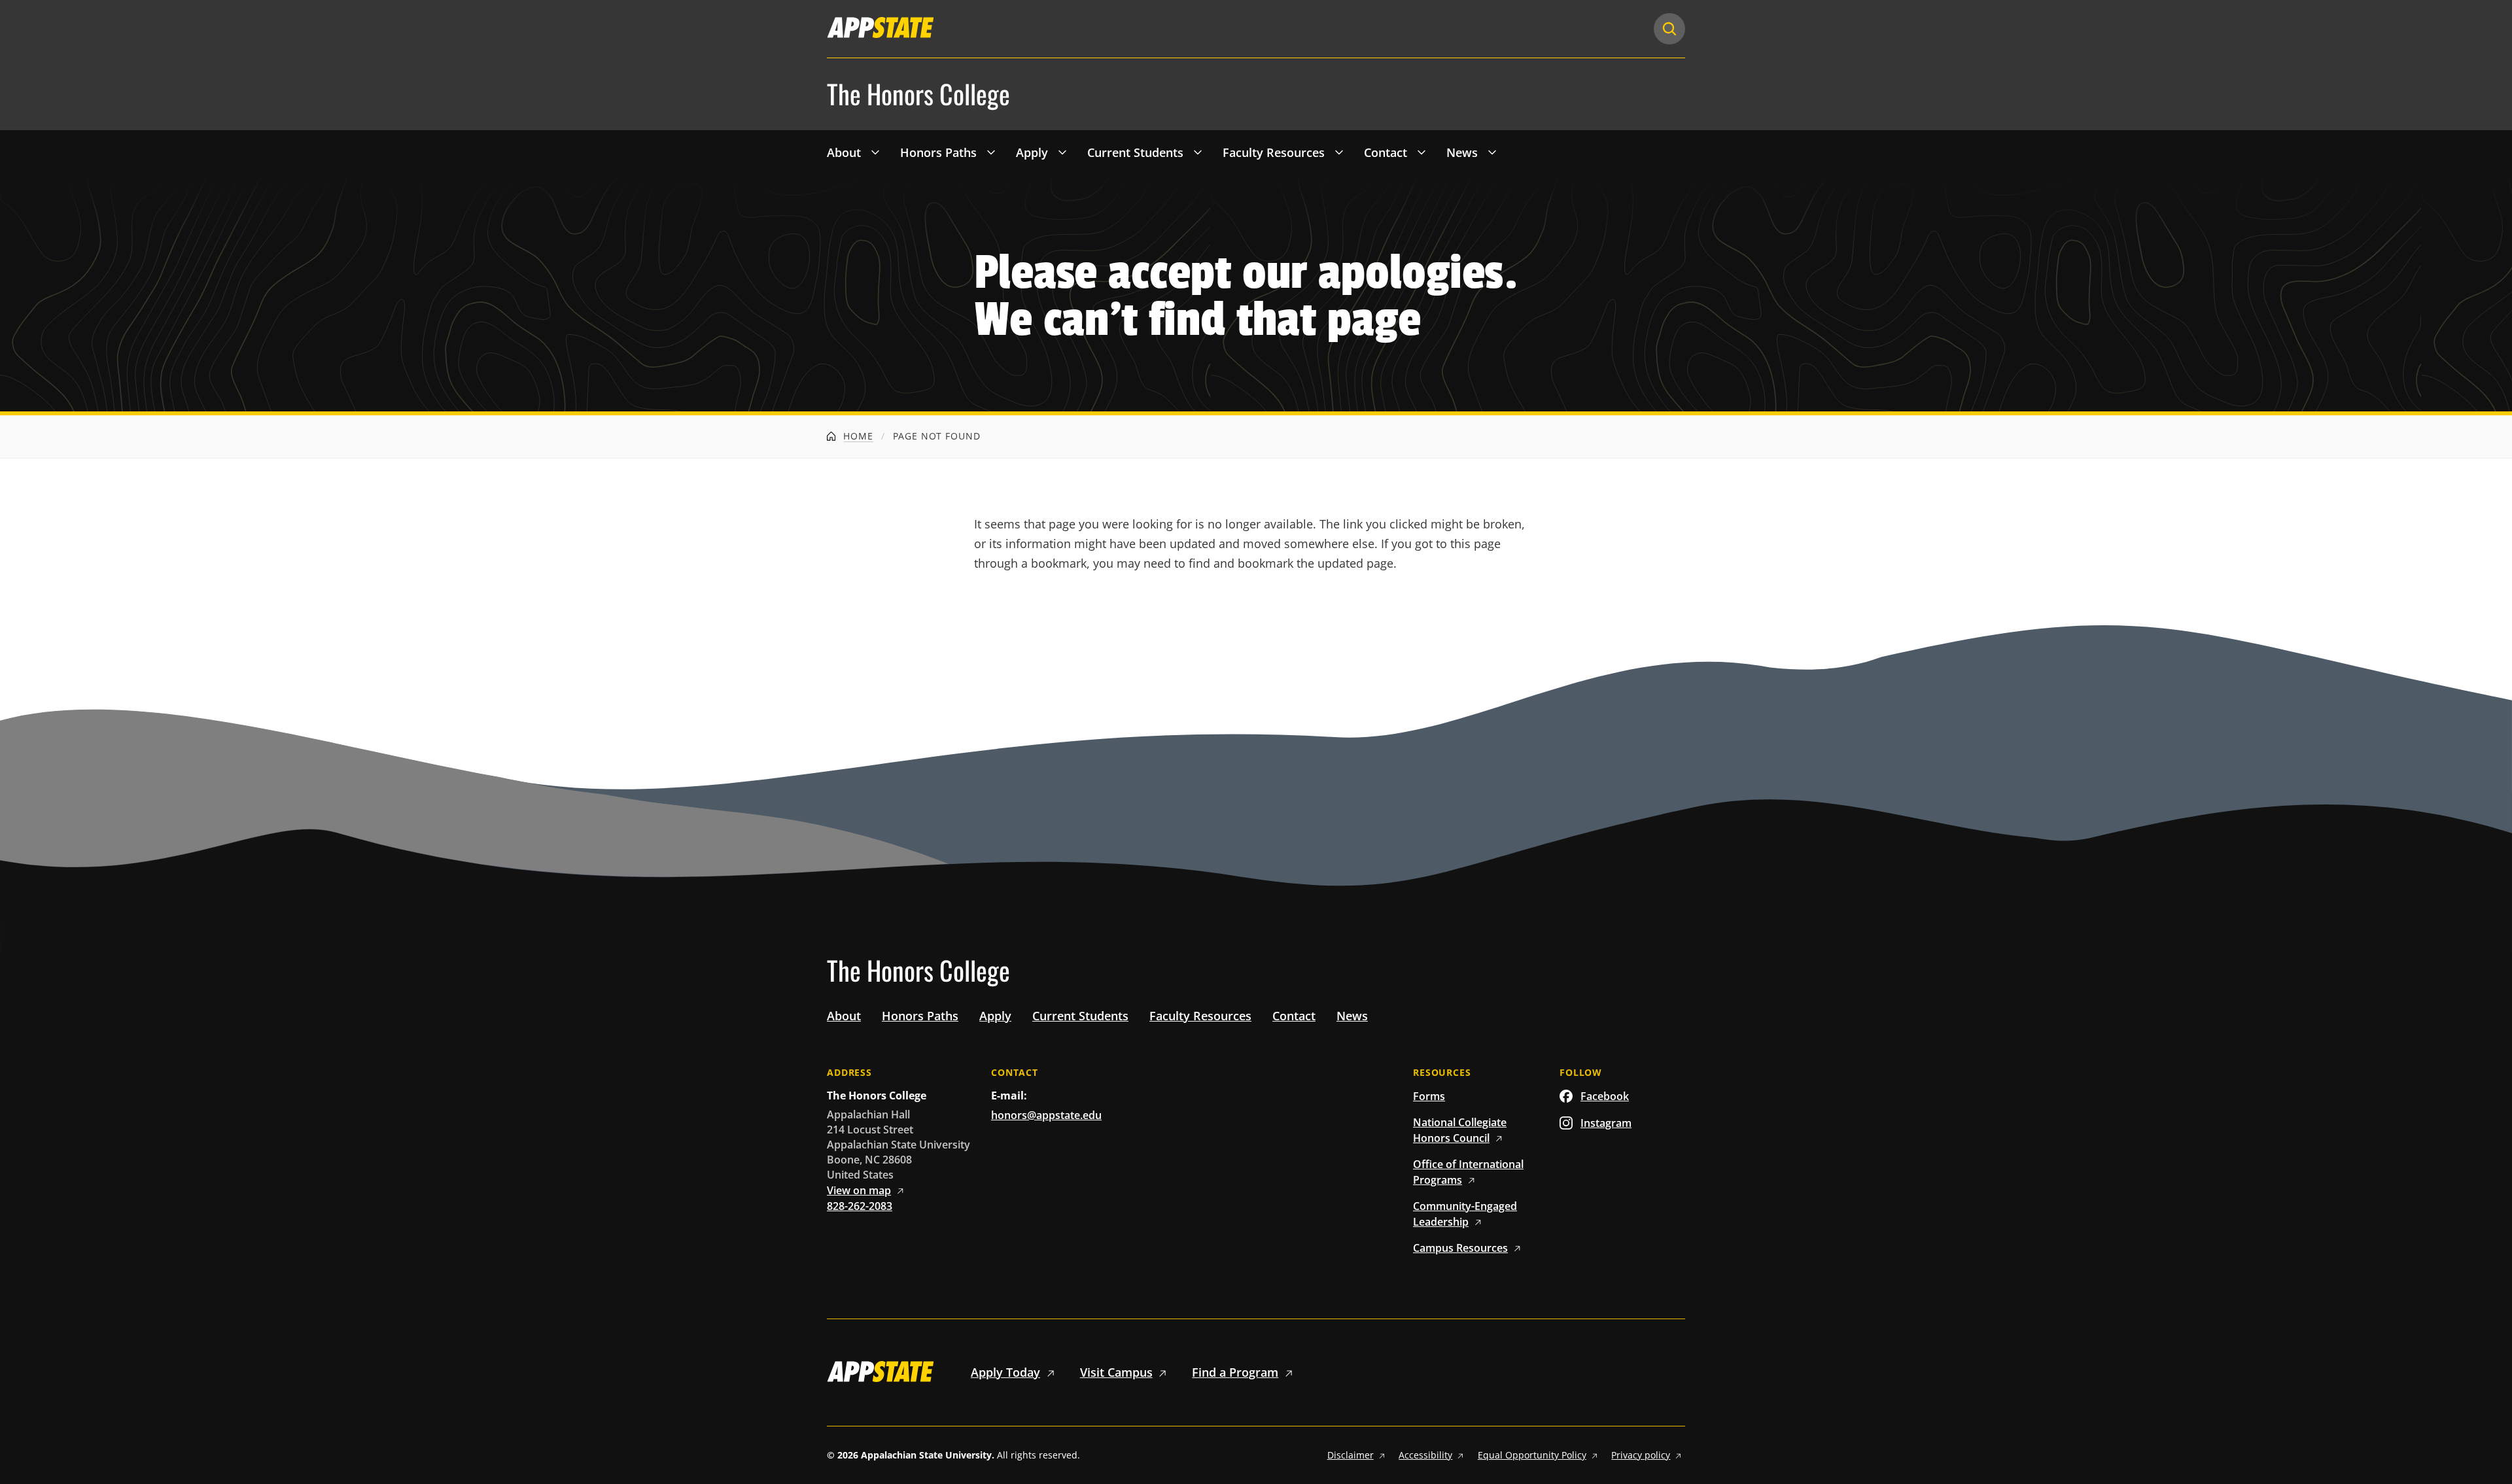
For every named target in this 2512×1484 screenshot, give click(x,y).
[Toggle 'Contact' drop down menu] (1422, 152)
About (844, 152)
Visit (1116, 1372)
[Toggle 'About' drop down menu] (875, 152)
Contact (1386, 152)
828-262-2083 (860, 1206)
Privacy (1641, 1455)
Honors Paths (938, 152)
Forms (1429, 1096)
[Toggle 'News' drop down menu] (1492, 152)
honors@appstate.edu (1046, 1115)
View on (859, 1190)
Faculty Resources (1274, 152)
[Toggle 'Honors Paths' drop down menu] (991, 152)
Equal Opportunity (1532, 1455)
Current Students (1135, 152)
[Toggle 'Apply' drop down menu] (1062, 152)
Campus (1460, 1248)
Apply (1032, 152)
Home (857, 436)
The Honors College (918, 94)
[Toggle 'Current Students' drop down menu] (1198, 152)
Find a (1235, 1372)
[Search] (1669, 29)
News (1462, 152)
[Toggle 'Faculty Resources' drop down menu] (1339, 152)
